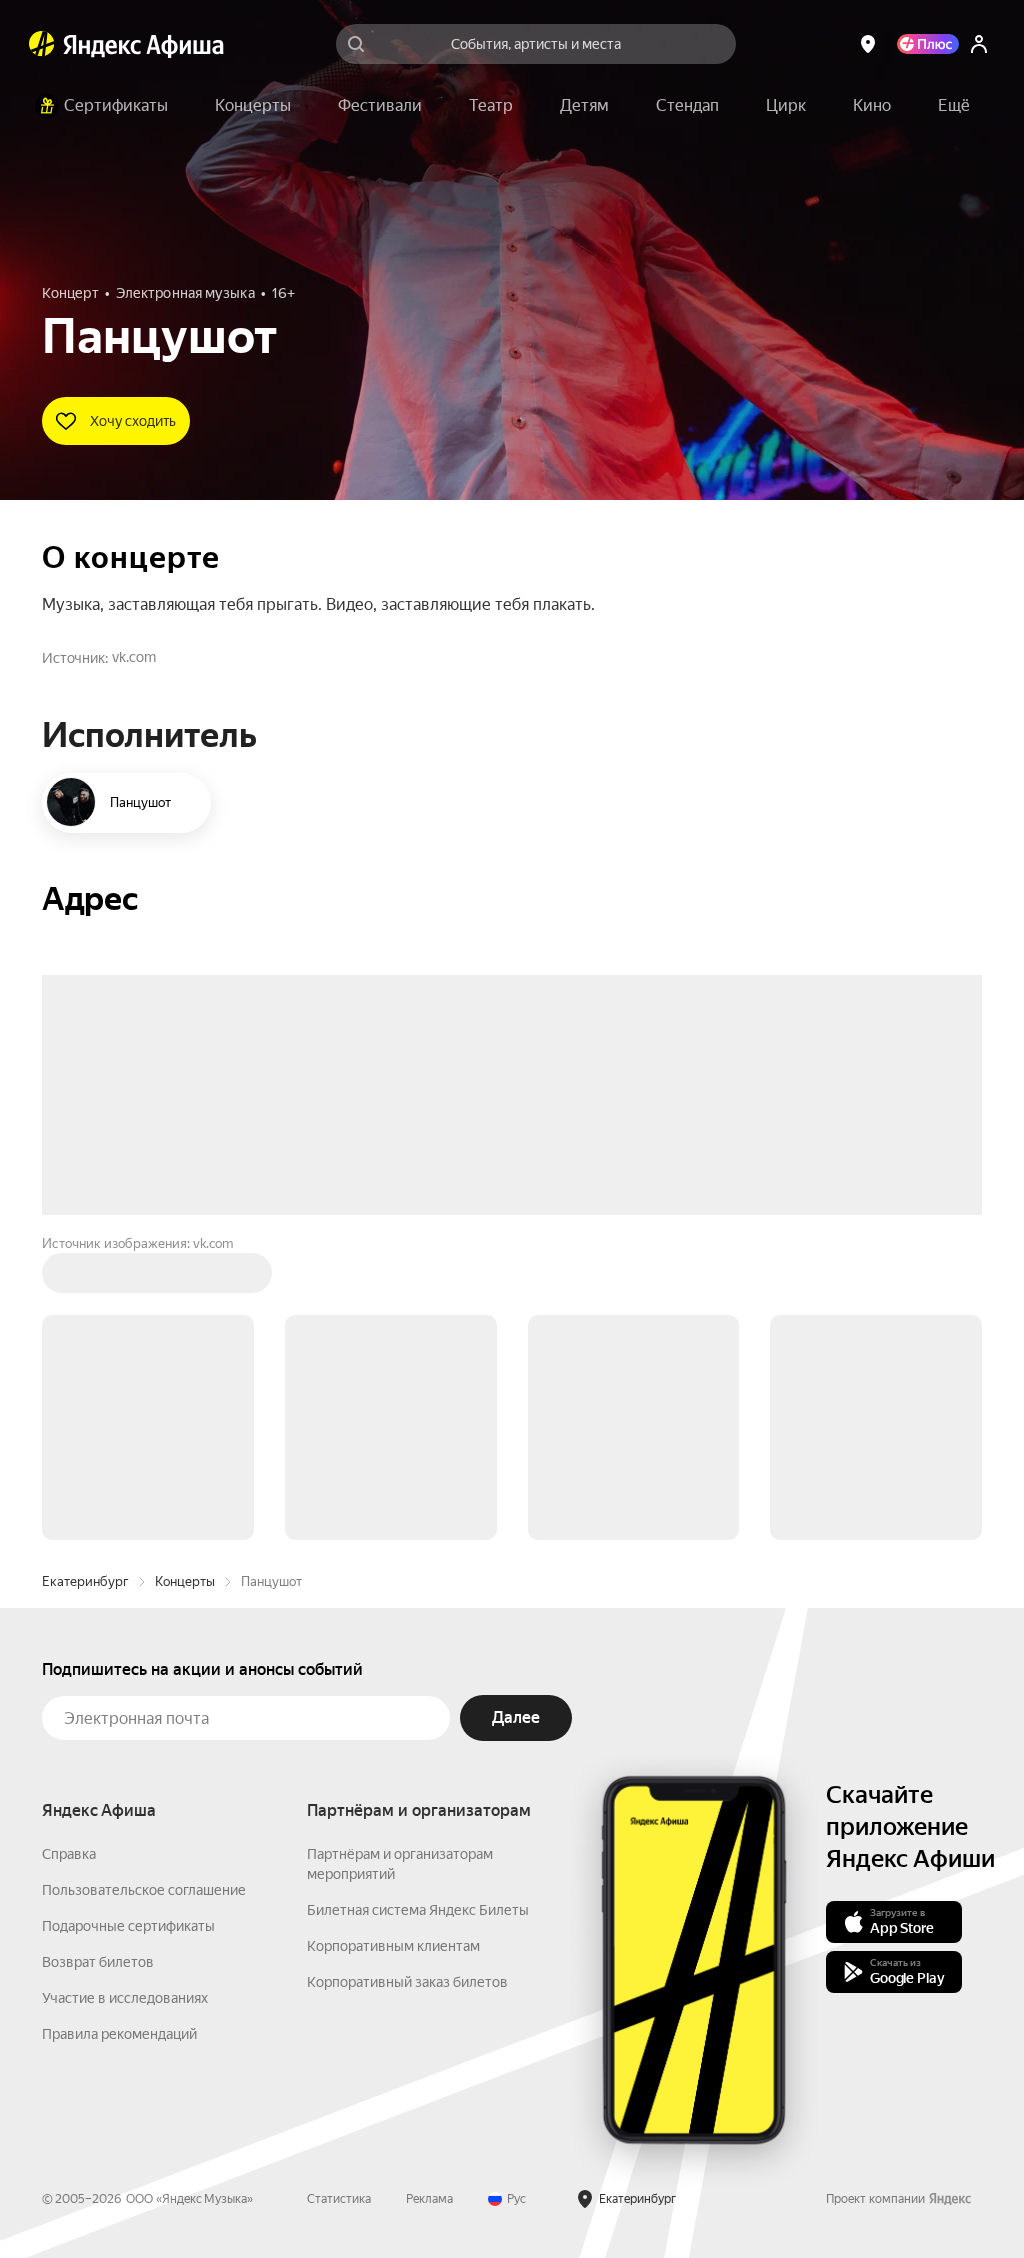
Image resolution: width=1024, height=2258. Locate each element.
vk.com (134, 657)
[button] (954, 106)
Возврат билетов (98, 1962)
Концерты (185, 1581)
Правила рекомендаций (119, 2034)
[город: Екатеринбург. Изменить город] (868, 44)
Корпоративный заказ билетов (407, 1982)
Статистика (339, 2199)
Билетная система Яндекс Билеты (418, 1910)
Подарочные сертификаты (128, 1926)
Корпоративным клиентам (393, 1946)
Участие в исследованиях (125, 1998)
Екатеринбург (85, 1581)
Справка (69, 1854)
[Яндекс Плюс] (928, 44)
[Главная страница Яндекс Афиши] (42, 44)
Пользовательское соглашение (144, 1890)
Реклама (429, 2199)
